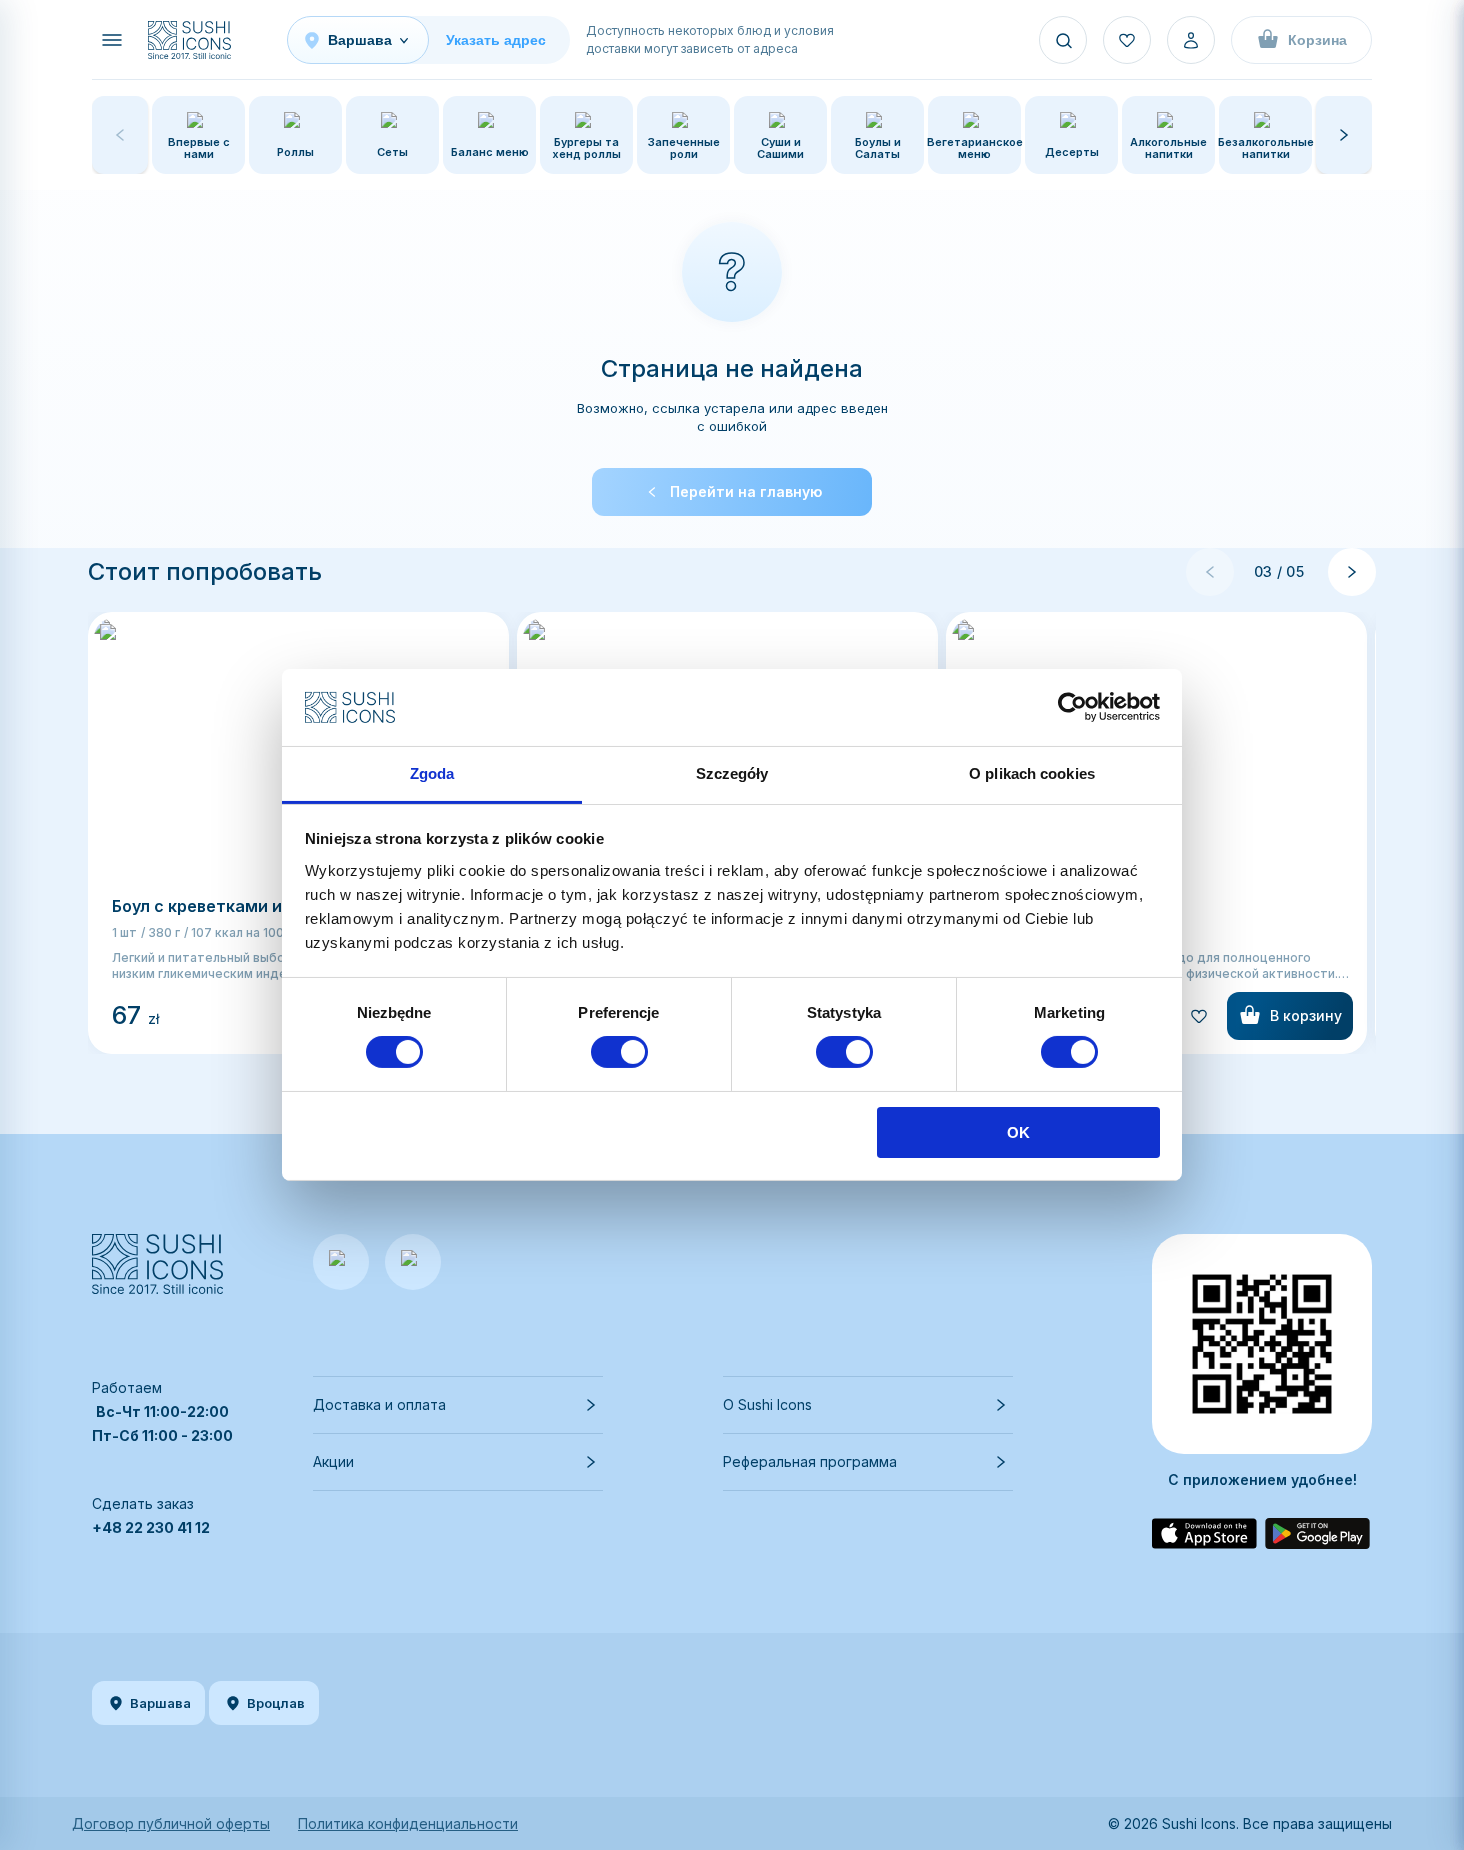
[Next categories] (1344, 135)
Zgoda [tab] (432, 773)
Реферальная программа (810, 1461)
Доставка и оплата (379, 1404)
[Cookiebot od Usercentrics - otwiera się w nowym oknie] (1072, 707)
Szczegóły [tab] (732, 773)
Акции (333, 1461)
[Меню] (112, 40)
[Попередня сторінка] (1210, 572)
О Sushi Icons (767, 1404)
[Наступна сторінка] (1352, 572)
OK (1018, 1132)
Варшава (160, 1703)
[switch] (619, 1052)
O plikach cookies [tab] (1032, 773)
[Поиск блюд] (1063, 40)
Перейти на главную (746, 491)
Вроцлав (276, 1703)
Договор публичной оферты (171, 1823)
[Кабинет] (1191, 40)
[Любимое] (1127, 40)
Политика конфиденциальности (408, 1823)
